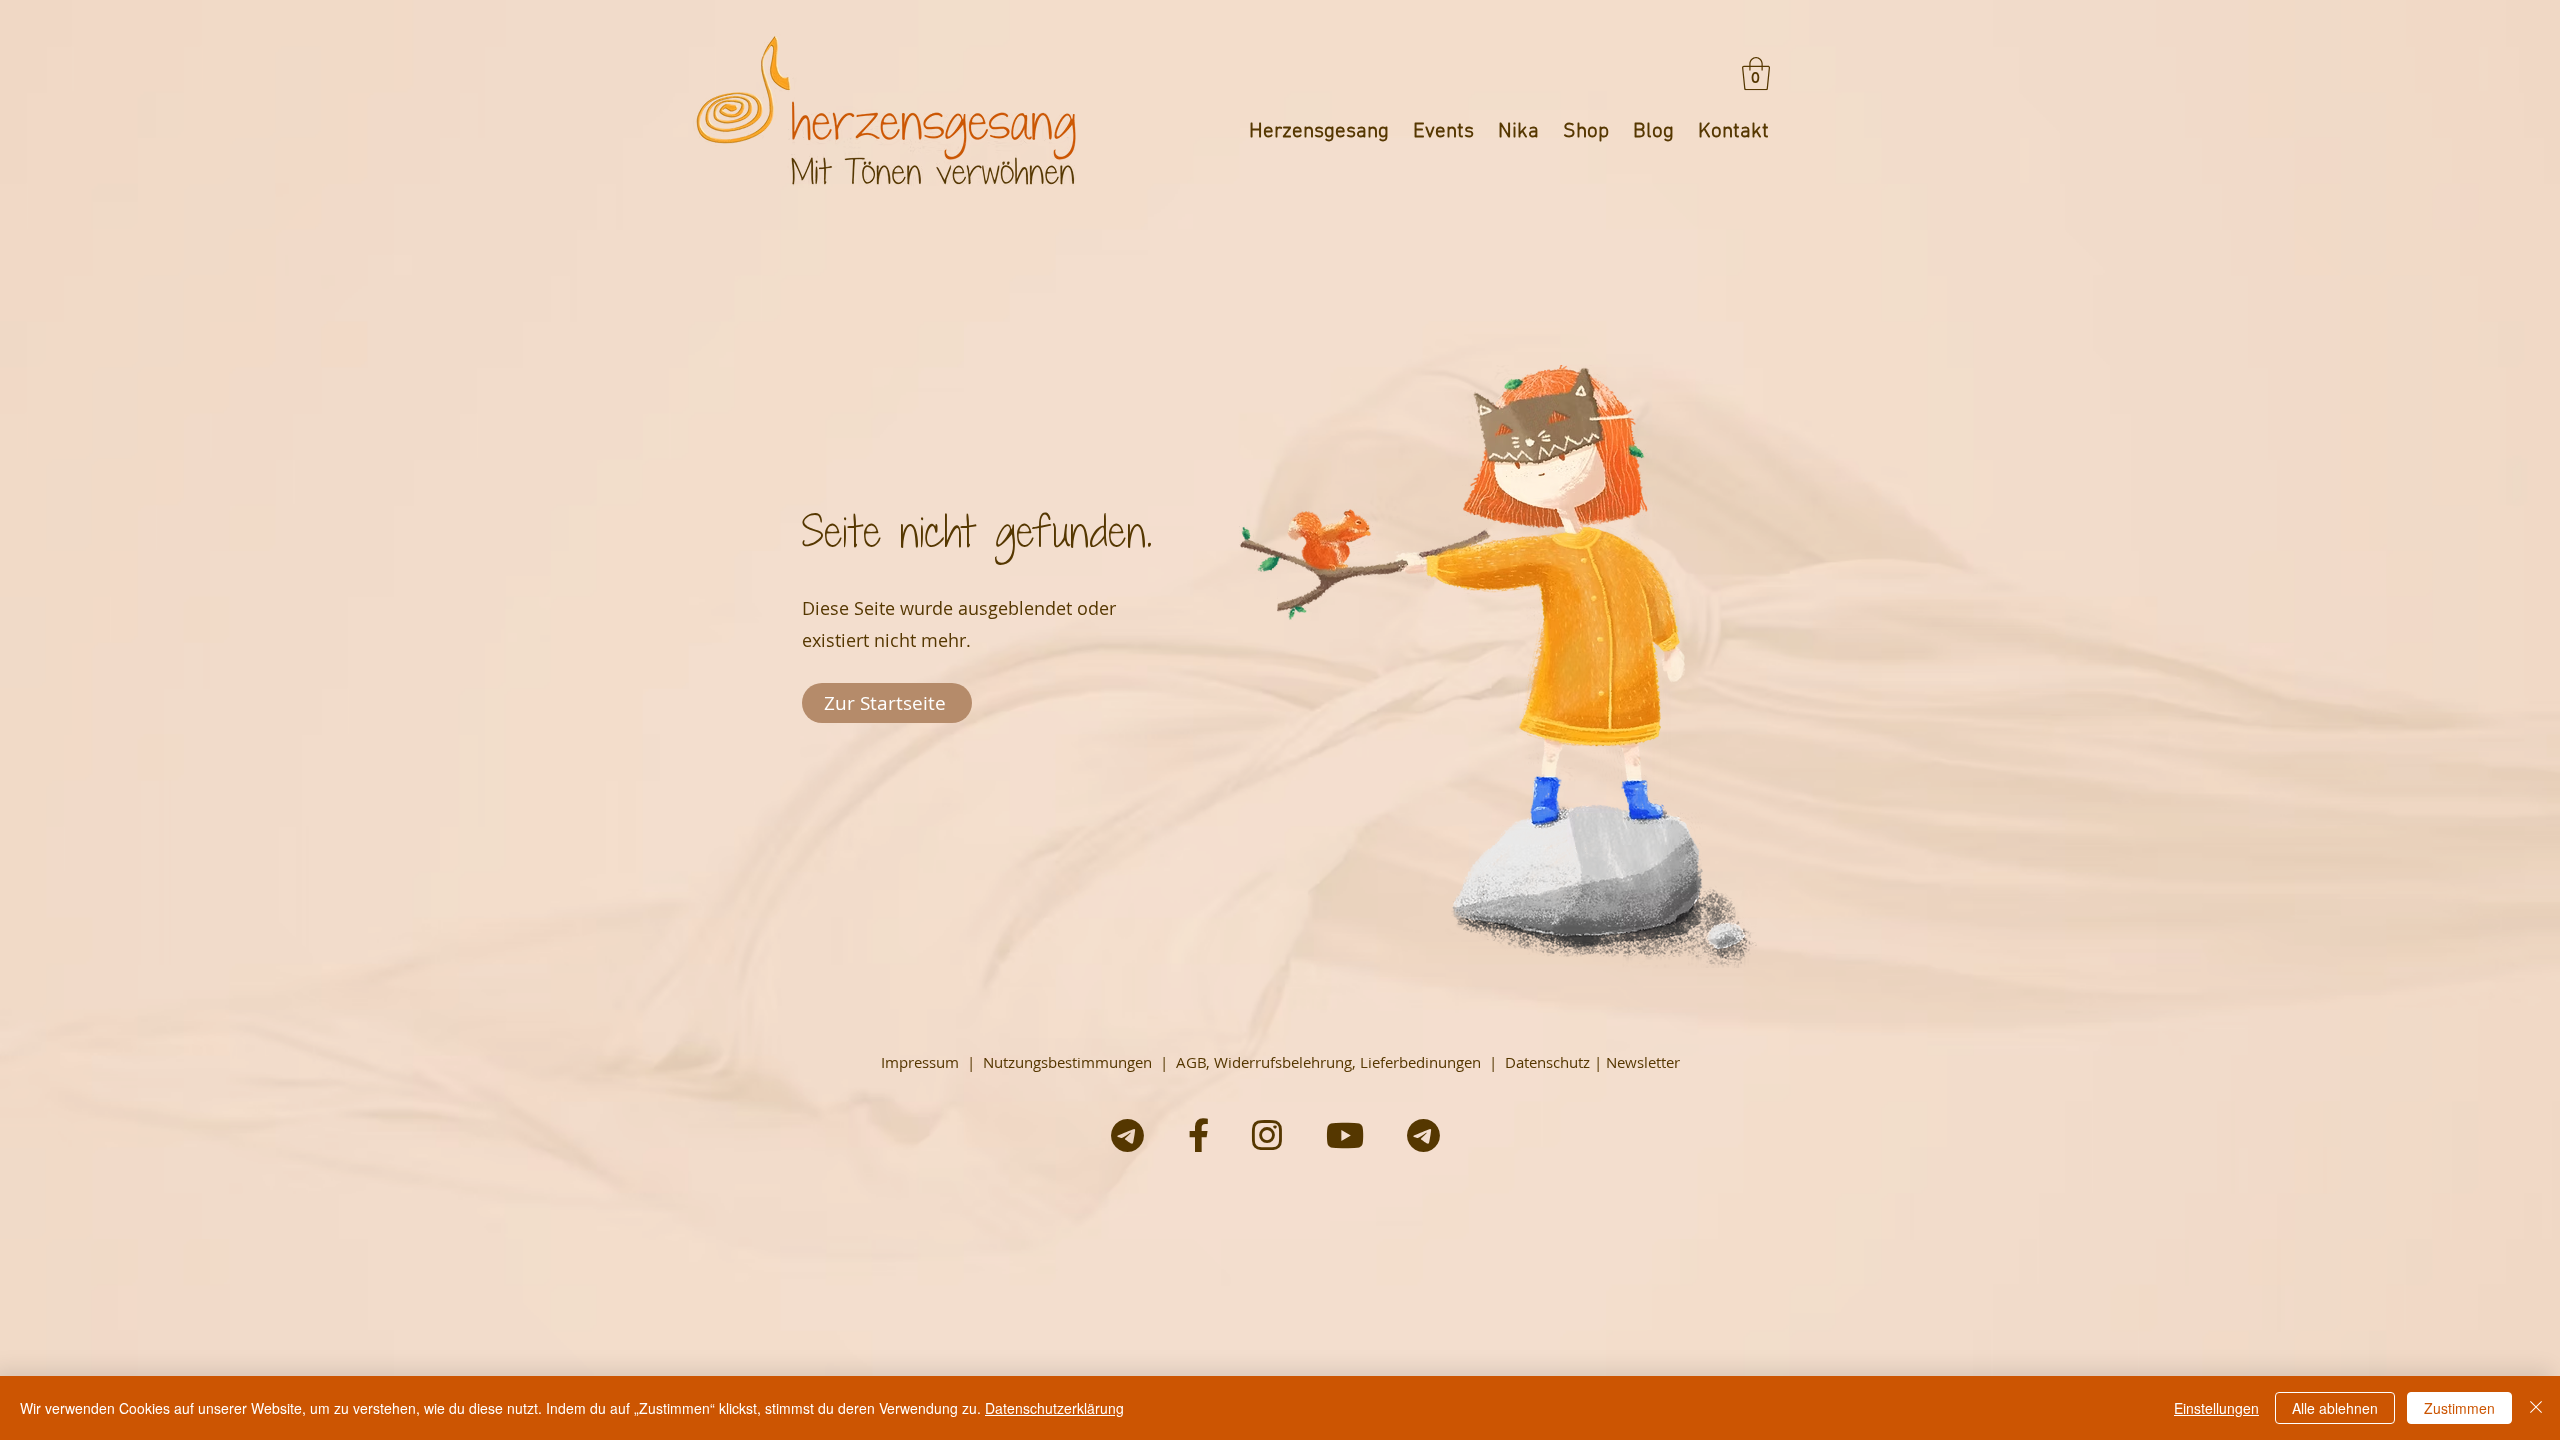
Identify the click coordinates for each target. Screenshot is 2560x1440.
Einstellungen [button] (2216, 1408)
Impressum (920, 1062)
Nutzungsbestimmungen (1067, 1062)
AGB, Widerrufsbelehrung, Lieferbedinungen (1328, 1062)
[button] (1756, 73)
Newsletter (1643, 1062)
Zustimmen (2459, 1408)
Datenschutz (1547, 1062)
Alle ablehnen (2335, 1408)
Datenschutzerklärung (1054, 1408)
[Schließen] (2536, 1408)
